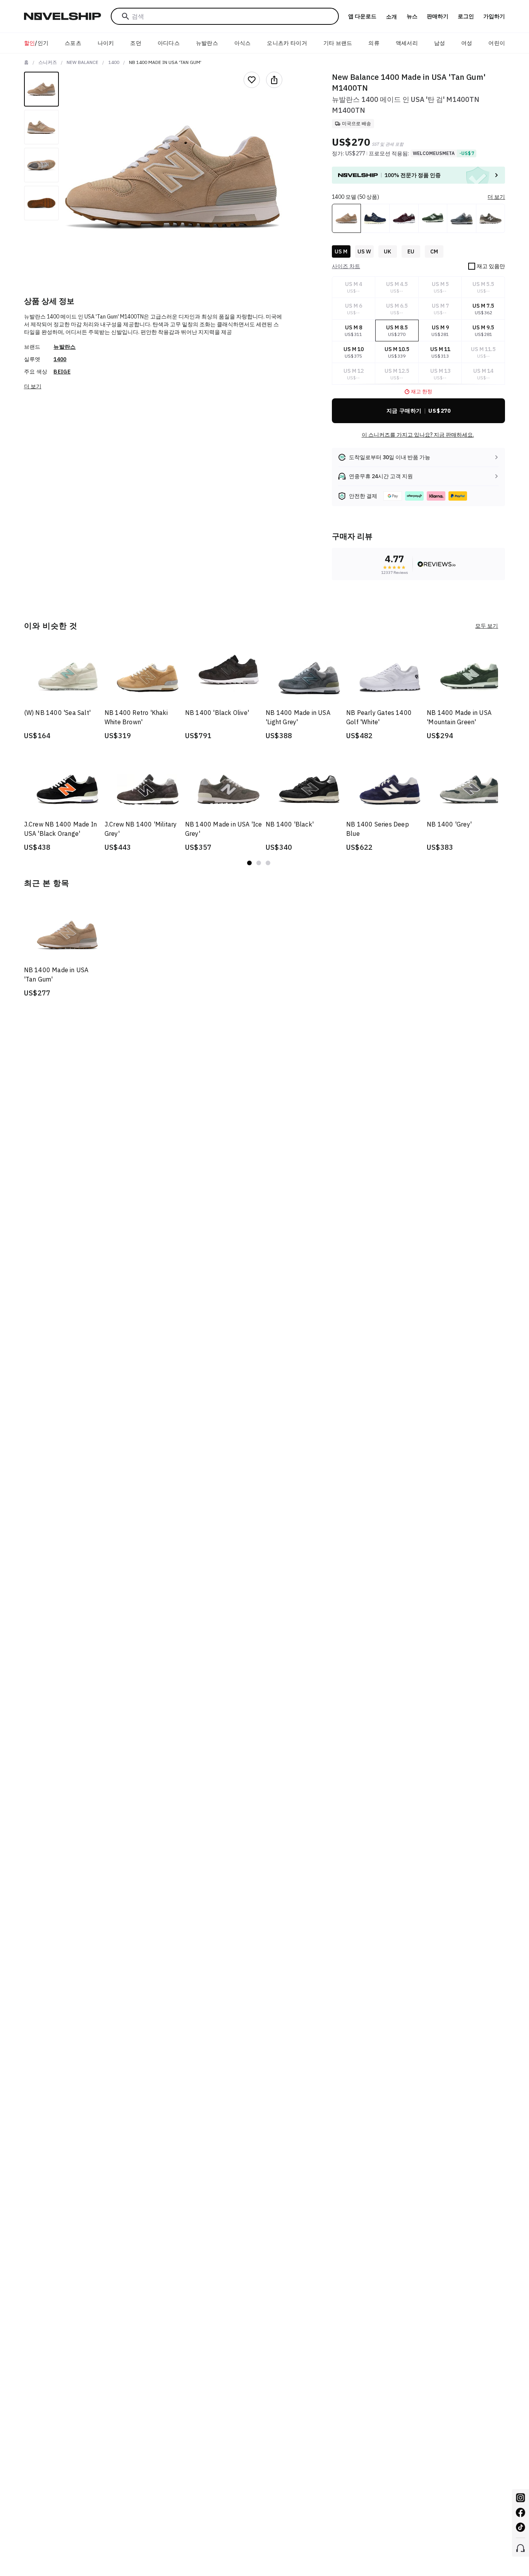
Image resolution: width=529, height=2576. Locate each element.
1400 (114, 62)
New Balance (82, 62)
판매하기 (438, 16)
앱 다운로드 (362, 16)
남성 (440, 43)
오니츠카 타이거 (287, 43)
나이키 (106, 43)
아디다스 (169, 43)
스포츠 (73, 43)
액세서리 (407, 43)
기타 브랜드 (338, 43)
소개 (392, 17)
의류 (374, 43)
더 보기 (33, 386)
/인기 (36, 43)
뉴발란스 (207, 43)
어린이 (497, 43)
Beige (62, 372)
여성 (467, 43)
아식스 (243, 43)
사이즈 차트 (346, 266)
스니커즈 (48, 62)
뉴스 (412, 16)
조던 (136, 43)
